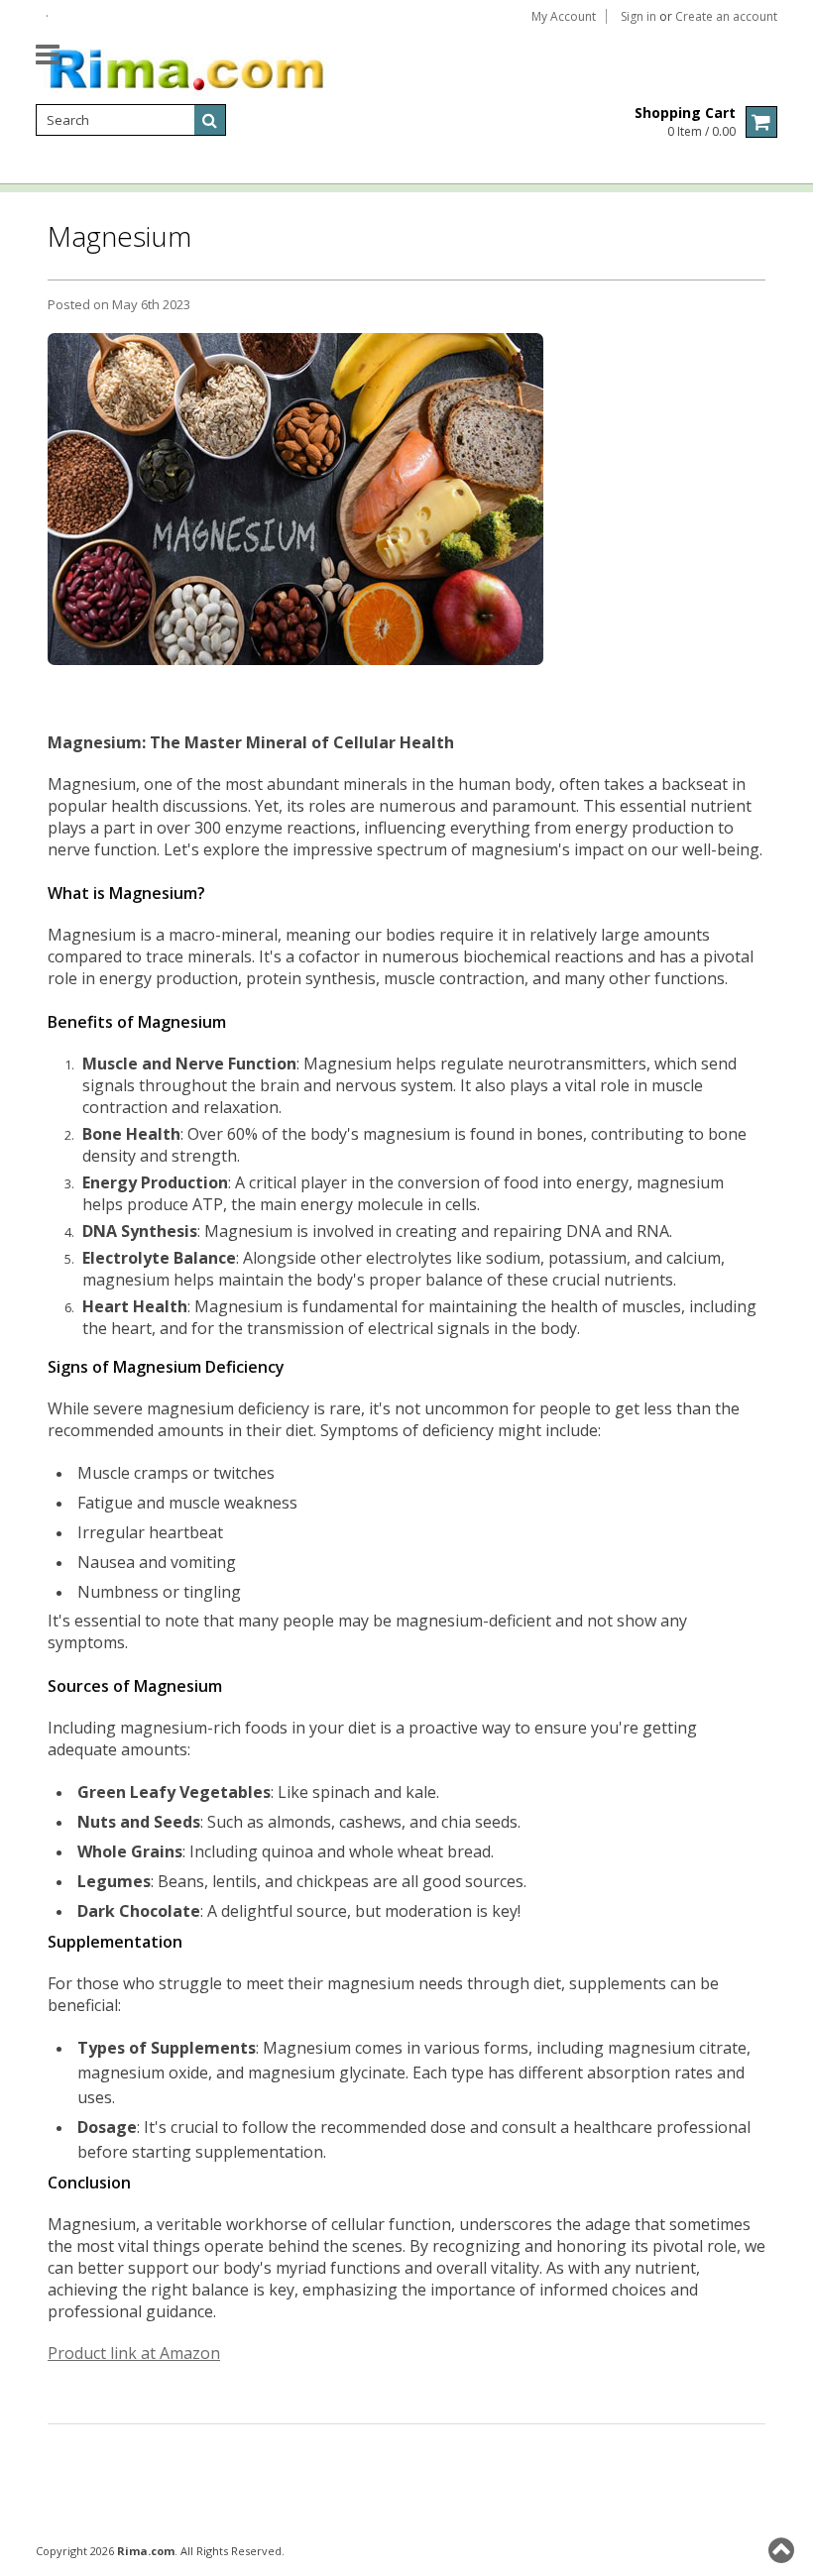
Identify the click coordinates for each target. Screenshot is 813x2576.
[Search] (210, 120)
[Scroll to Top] (783, 2550)
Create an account (726, 17)
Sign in (639, 17)
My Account (564, 17)
